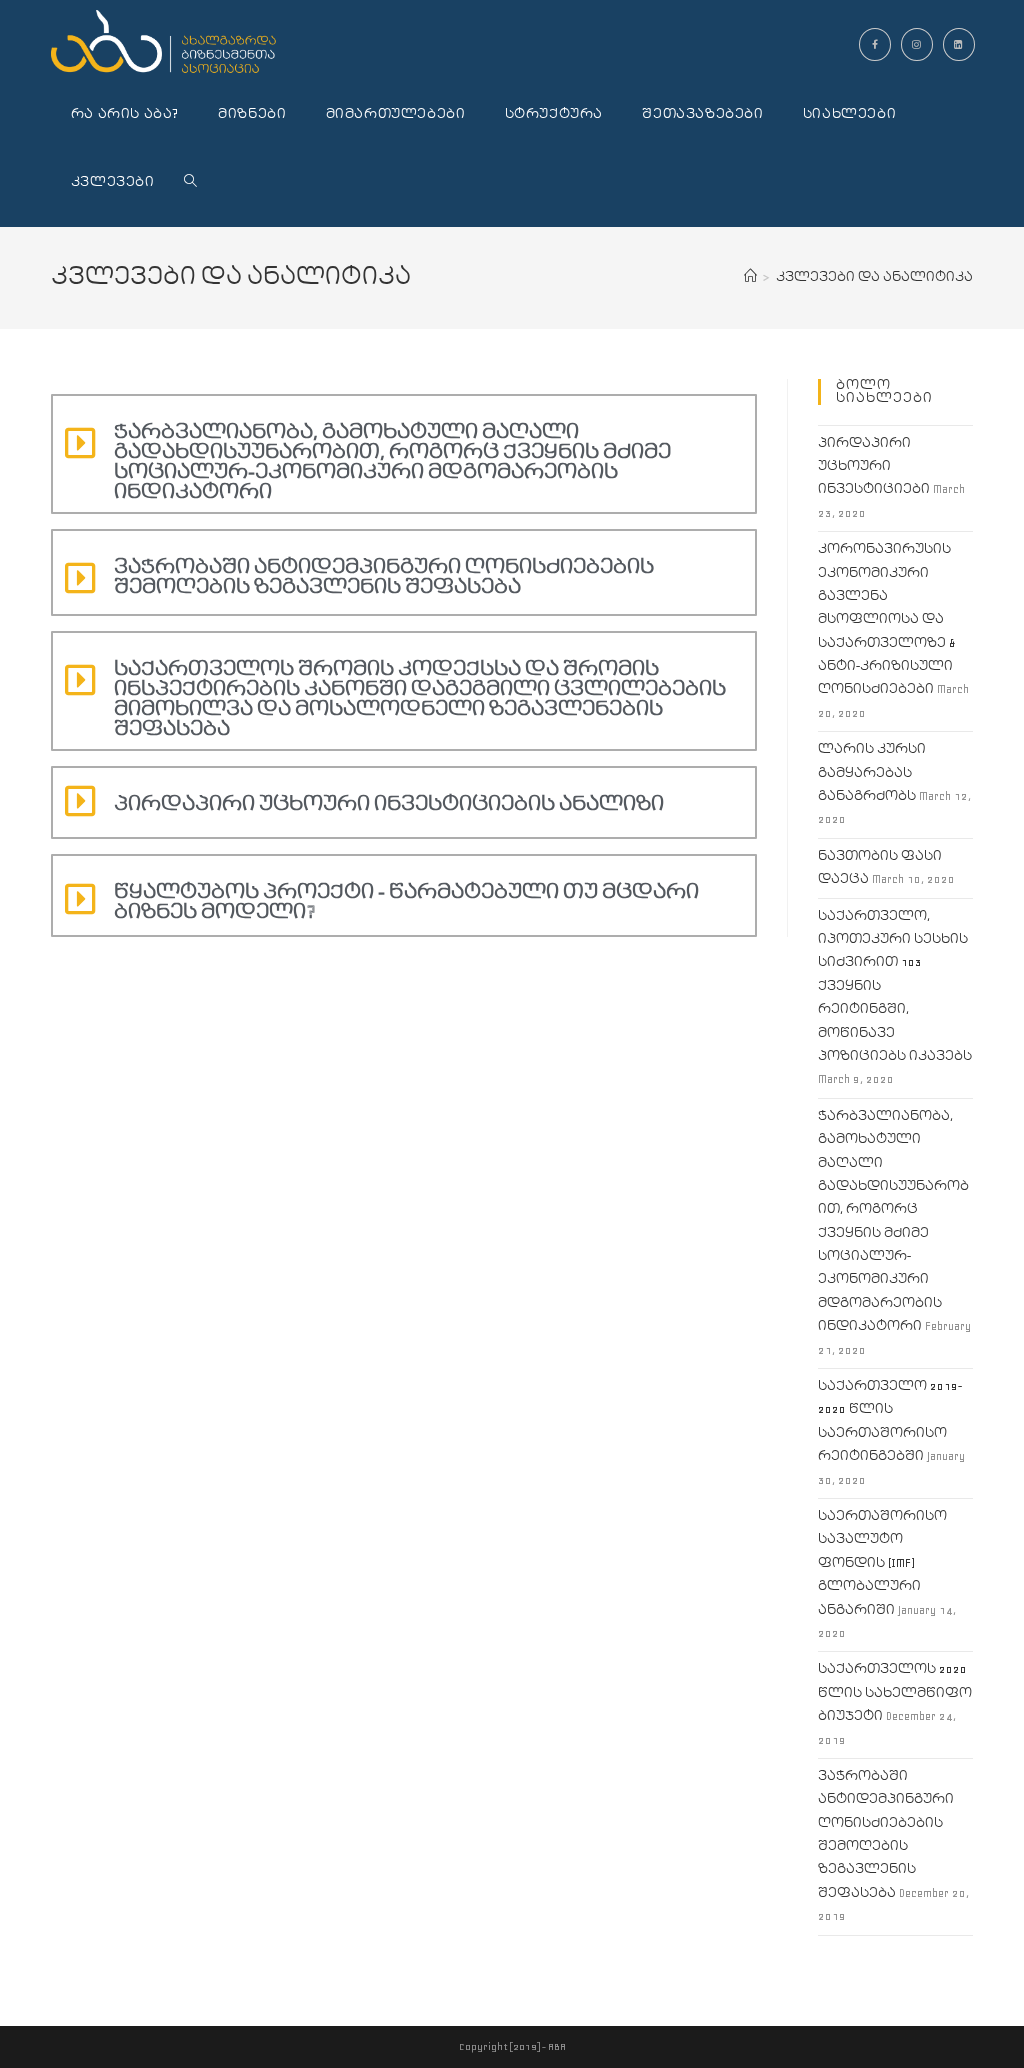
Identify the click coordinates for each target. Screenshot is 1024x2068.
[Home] (750, 277)
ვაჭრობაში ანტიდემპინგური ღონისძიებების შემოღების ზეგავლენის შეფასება (384, 577)
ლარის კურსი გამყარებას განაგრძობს (872, 773)
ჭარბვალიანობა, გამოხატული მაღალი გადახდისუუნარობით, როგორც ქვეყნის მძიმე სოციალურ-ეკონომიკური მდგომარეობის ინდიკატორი (392, 462)
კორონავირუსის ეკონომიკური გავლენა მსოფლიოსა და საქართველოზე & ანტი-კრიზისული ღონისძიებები (887, 619)
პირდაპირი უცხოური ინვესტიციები (874, 467)
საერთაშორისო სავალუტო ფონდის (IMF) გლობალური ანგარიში (882, 1563)
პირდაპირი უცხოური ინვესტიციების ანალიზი (389, 804)
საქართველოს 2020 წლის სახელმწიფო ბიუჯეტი (895, 1693)
